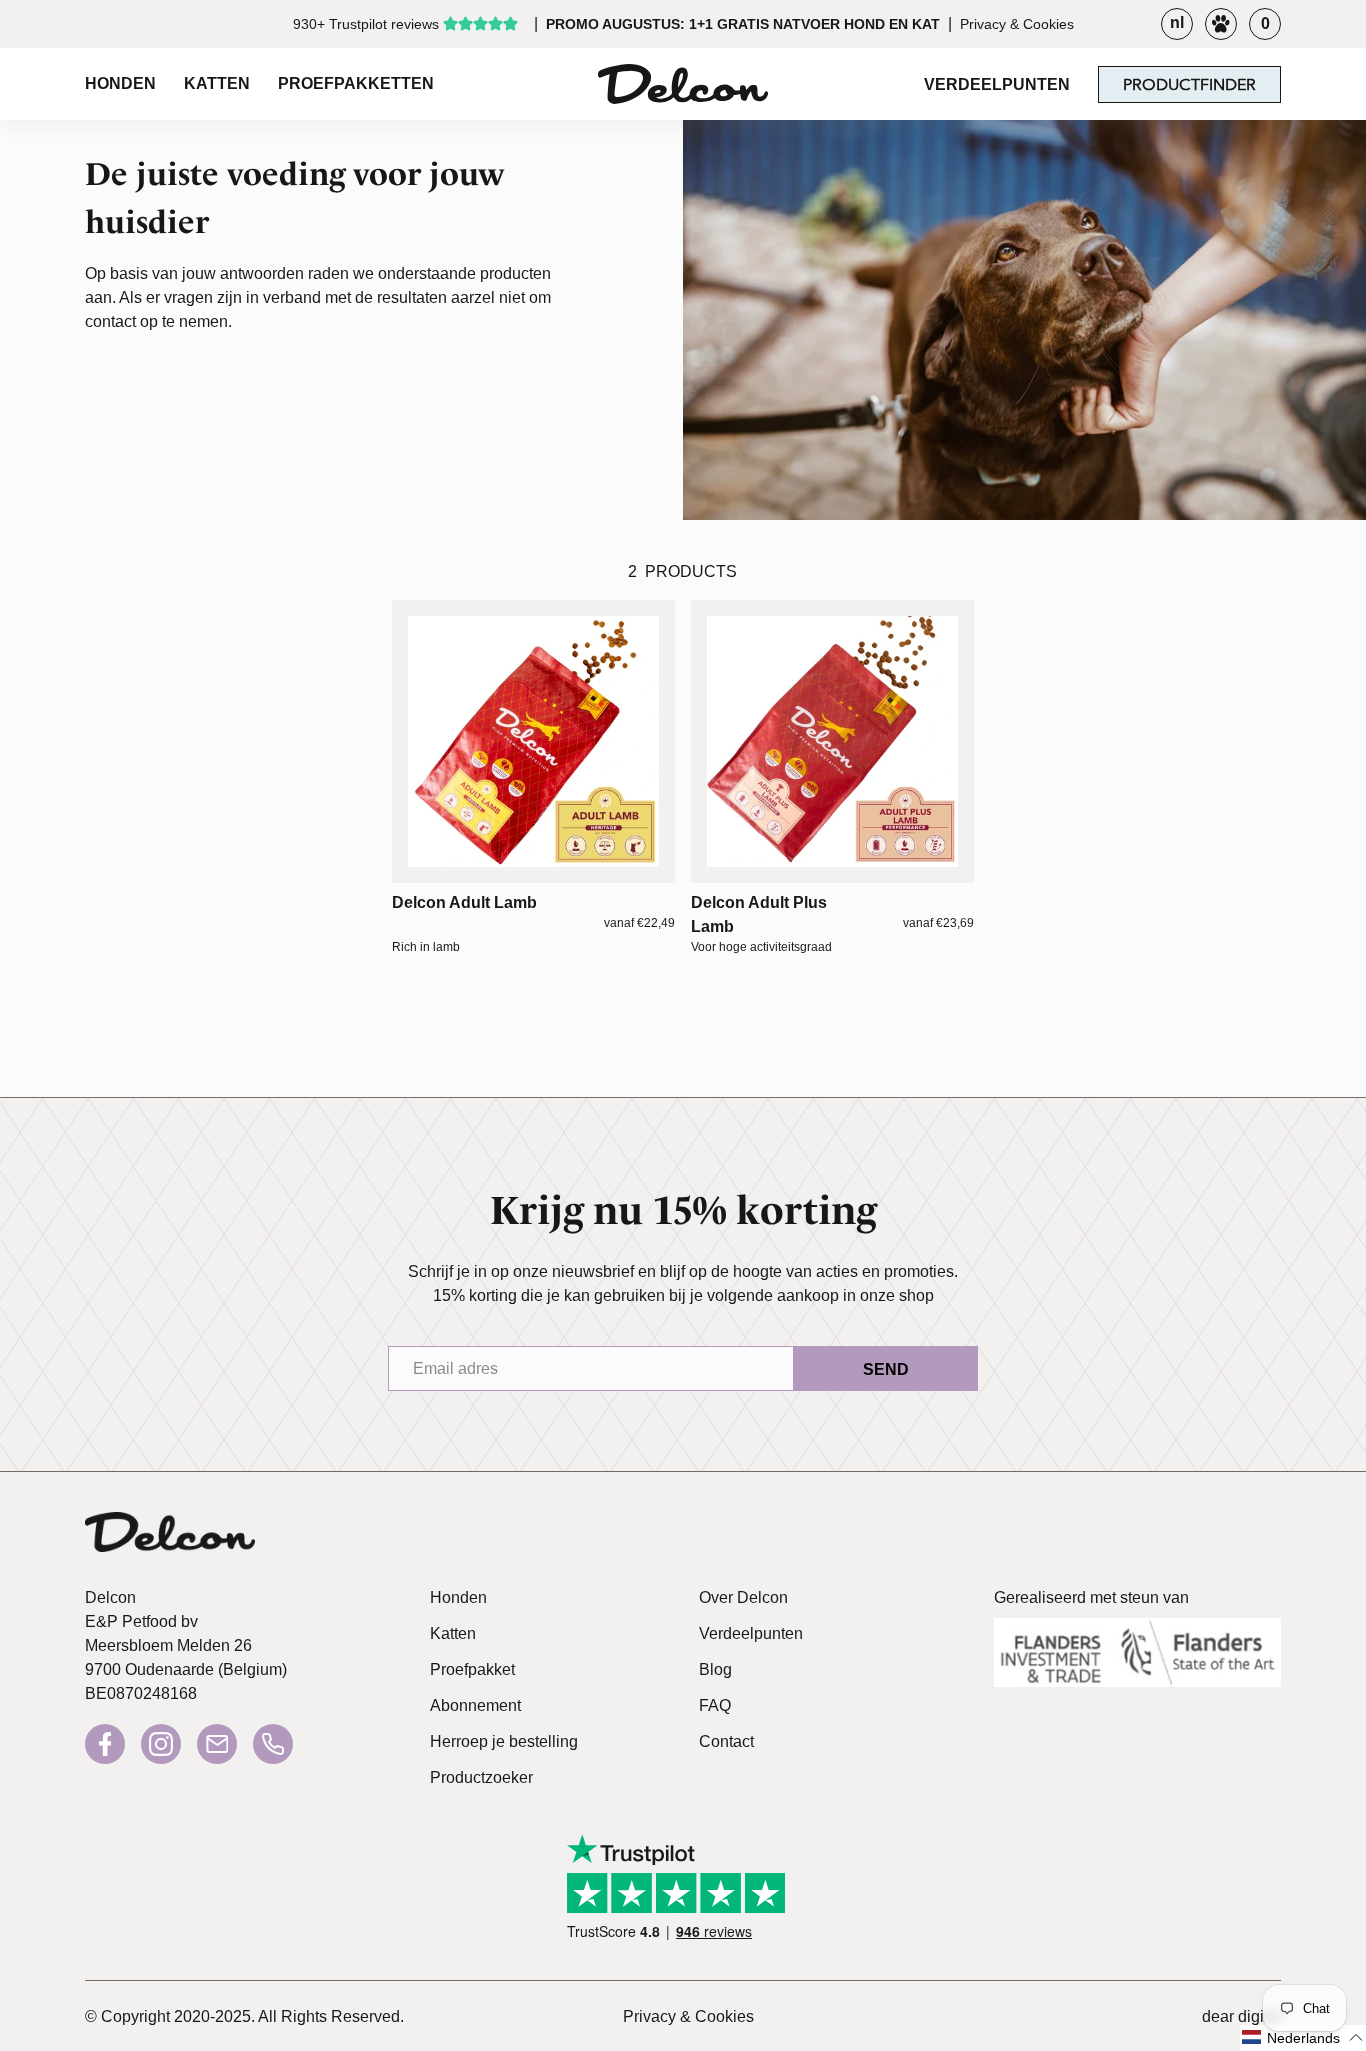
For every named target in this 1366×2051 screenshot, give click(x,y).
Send (886, 1369)
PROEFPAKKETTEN (356, 83)
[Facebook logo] (105, 1744)
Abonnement (475, 1705)
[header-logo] (682, 84)
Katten (453, 1633)
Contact (726, 1741)
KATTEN (217, 83)
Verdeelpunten (751, 1633)
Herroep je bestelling (504, 1741)
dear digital (1241, 2016)
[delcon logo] (170, 1537)
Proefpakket (472, 1669)
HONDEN (120, 83)
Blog (715, 1669)
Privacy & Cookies (1017, 24)
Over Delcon (743, 1597)
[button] (1303, 2038)
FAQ (715, 1705)
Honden (458, 1597)
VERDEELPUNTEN (997, 84)
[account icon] (1221, 24)
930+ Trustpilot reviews (366, 24)
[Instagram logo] (161, 1744)
